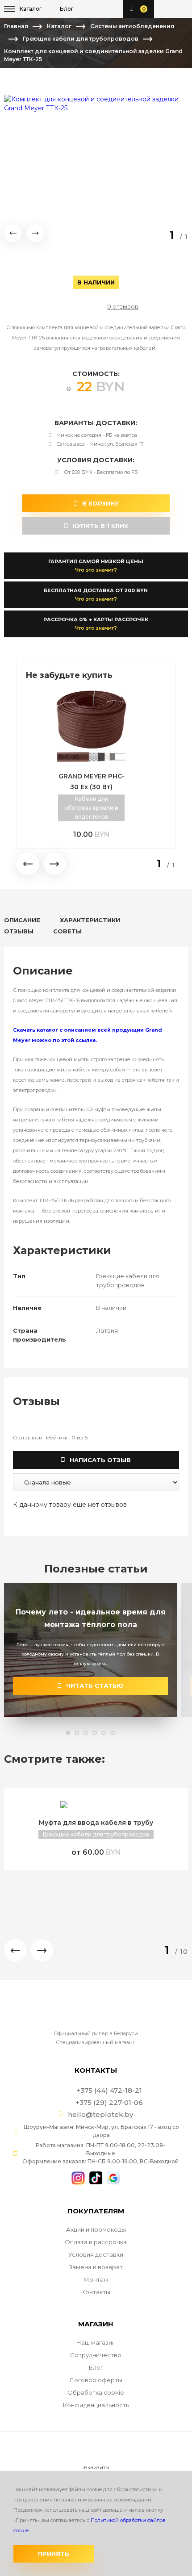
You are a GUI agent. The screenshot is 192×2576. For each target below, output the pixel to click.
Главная (16, 26)
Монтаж (96, 2279)
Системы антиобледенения (132, 26)
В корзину (96, 503)
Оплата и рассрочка (96, 2242)
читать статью (90, 1685)
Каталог (59, 26)
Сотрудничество (96, 2355)
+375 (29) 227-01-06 (179, 9)
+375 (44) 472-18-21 (165, 9)
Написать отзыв (96, 1460)
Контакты (96, 2292)
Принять (54, 2554)
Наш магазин (96, 2342)
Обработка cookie (96, 2392)
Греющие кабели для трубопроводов (81, 39)
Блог (96, 2367)
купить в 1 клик (96, 526)
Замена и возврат (96, 2267)
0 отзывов (123, 307)
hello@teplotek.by (100, 2115)
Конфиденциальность (96, 2405)
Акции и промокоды (96, 2229)
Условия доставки (96, 2254)
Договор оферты (96, 2380)
